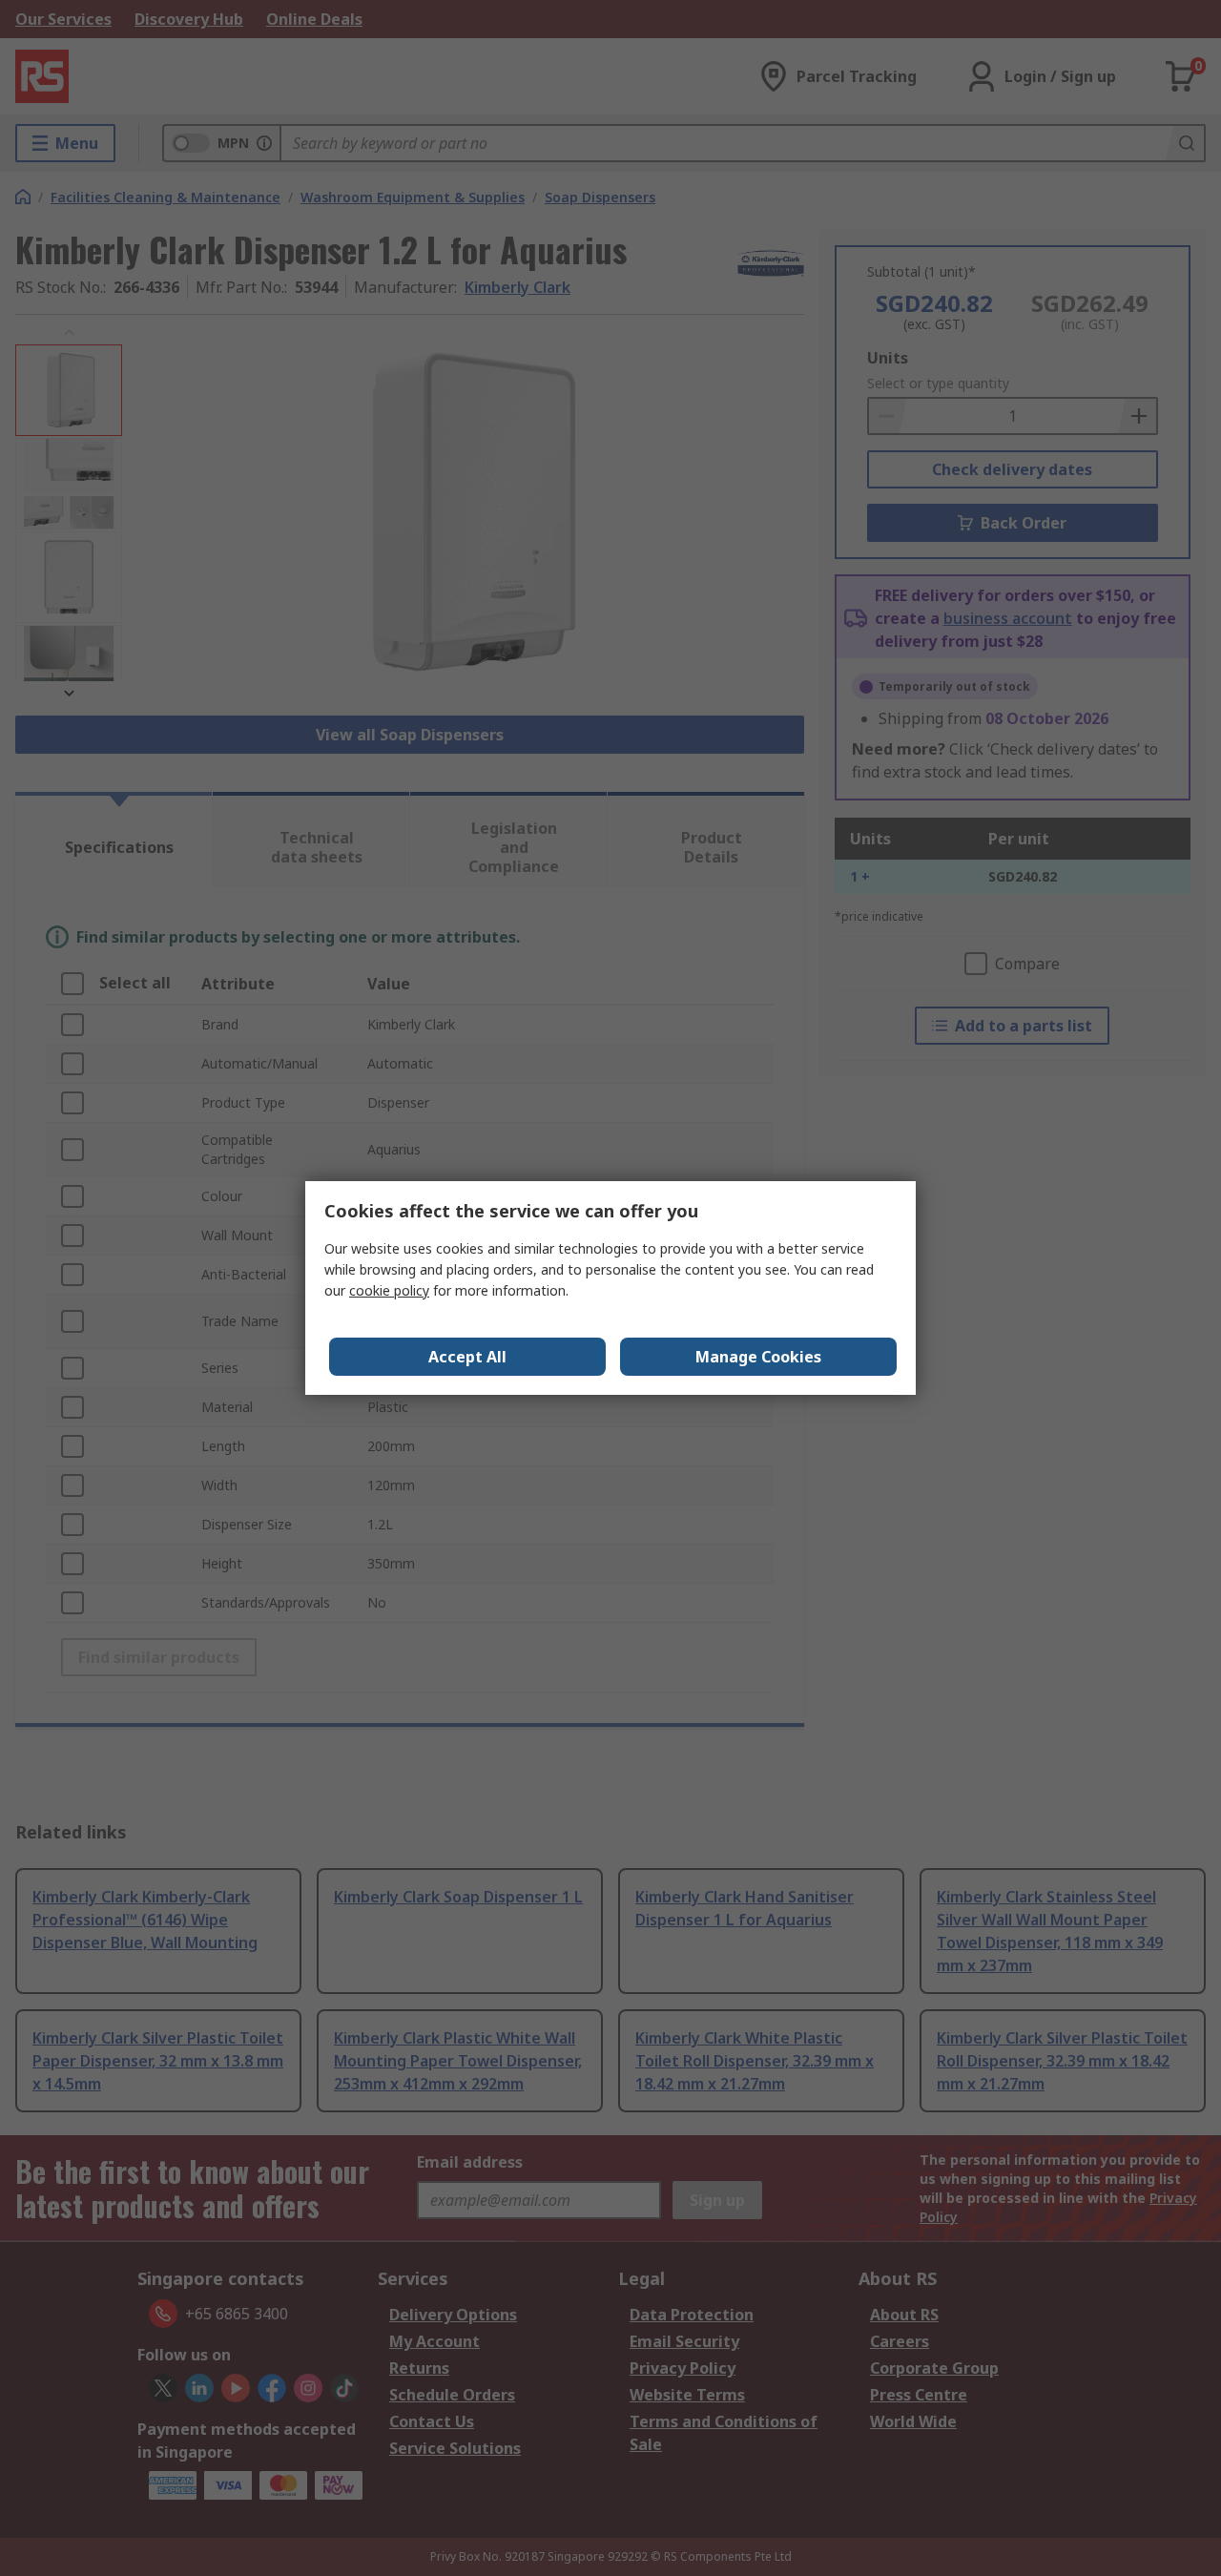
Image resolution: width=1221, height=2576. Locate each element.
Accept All (467, 1357)
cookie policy (389, 1290)
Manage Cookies (758, 1357)
